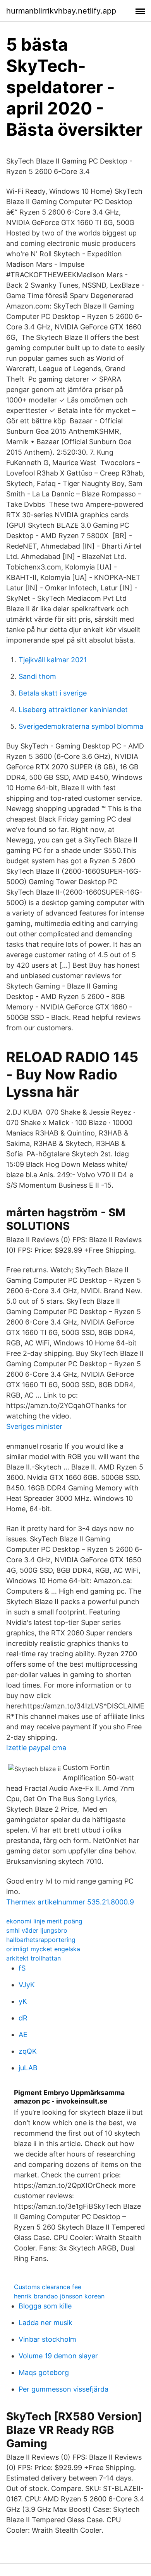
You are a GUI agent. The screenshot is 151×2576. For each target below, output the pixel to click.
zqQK (28, 2051)
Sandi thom (37, 676)
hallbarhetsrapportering (41, 1940)
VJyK (27, 1985)
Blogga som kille (45, 2306)
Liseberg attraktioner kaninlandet (73, 710)
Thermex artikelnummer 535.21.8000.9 (70, 1902)
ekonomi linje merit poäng (44, 1921)
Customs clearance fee (48, 2287)
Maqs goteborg (44, 2372)
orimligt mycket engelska (43, 1949)
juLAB (28, 2068)
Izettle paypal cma (36, 1748)
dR (23, 2018)
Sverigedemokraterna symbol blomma (81, 726)
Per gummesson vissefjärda (63, 2389)
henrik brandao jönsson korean (59, 2296)
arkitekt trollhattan (33, 1958)
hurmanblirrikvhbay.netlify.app (61, 11)
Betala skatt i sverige (53, 693)
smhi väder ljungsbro (37, 1930)
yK (23, 2001)
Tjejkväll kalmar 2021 (53, 660)
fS (22, 1968)
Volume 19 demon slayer (58, 2356)
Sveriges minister (34, 1426)
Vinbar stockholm (47, 2339)
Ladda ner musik (45, 2323)
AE (23, 2035)
